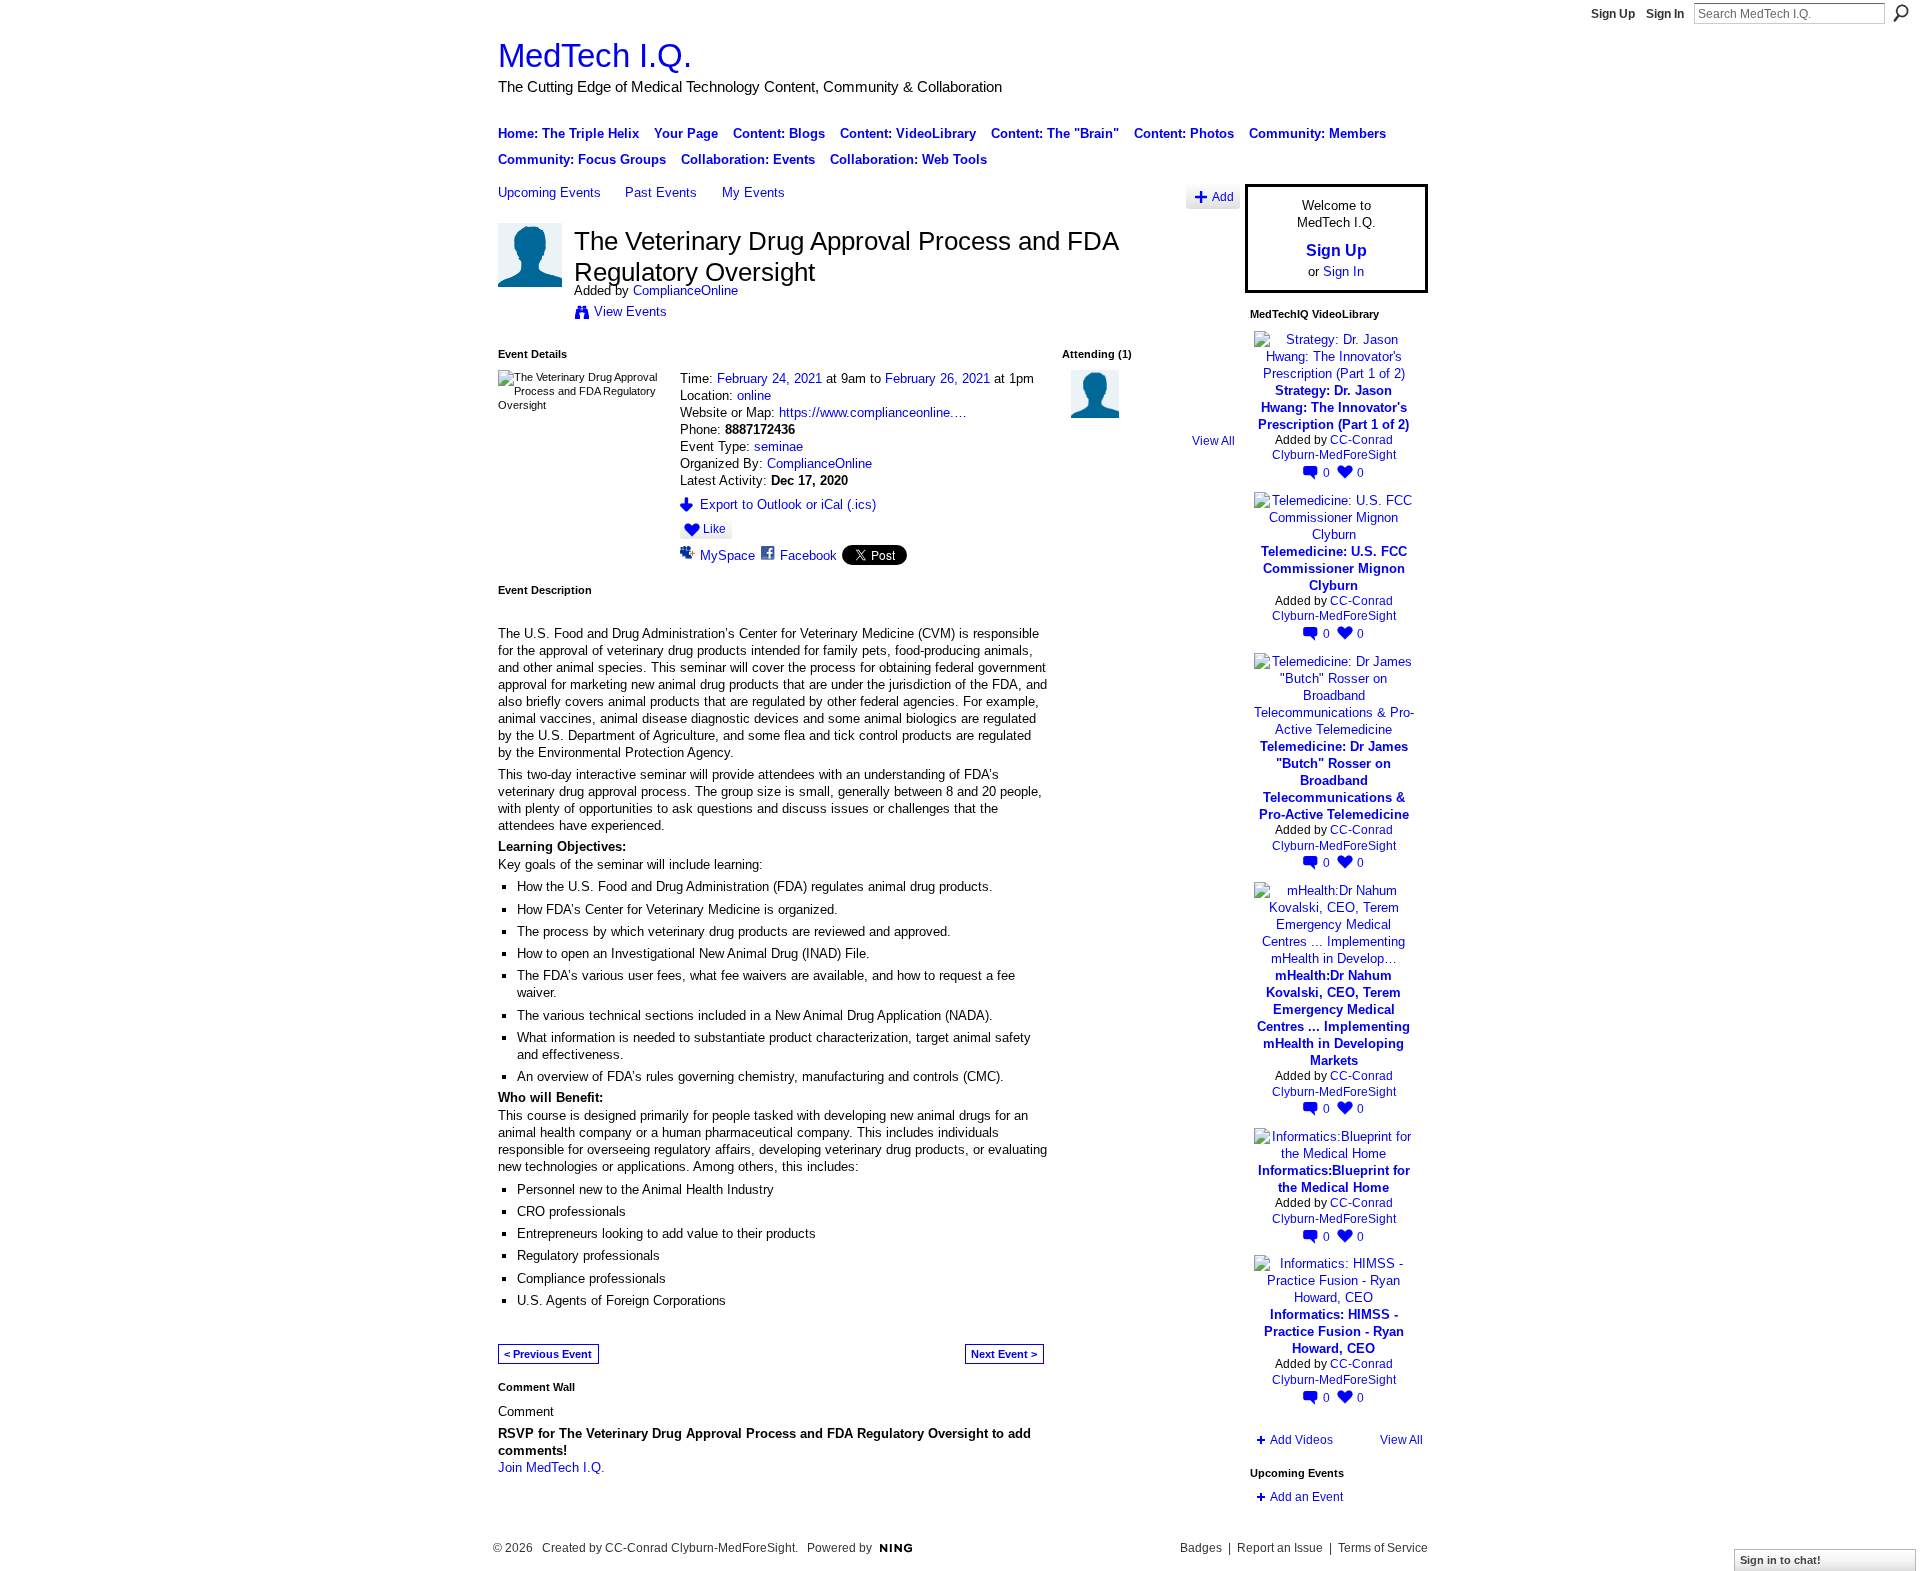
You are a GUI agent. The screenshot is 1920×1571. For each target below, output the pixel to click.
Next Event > (1004, 1354)
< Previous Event (548, 1354)
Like (714, 529)
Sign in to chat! (1780, 1560)
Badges (1201, 1548)
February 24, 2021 (769, 378)
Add (1223, 196)
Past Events (661, 192)
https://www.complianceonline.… (873, 412)
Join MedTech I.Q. (551, 1467)
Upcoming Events (549, 192)
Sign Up (1613, 14)
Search (1901, 13)
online (754, 395)
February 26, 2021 (937, 378)
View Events (630, 311)
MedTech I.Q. (595, 55)
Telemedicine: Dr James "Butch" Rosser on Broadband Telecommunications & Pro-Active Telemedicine (1334, 780)
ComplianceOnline (685, 290)
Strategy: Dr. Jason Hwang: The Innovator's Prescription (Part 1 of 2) (1333, 407)
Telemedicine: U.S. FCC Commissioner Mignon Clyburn (1334, 568)
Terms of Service (1383, 1548)
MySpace (727, 555)
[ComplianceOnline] (530, 283)
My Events (753, 192)
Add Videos (1301, 1440)
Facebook (808, 555)
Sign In (1665, 14)
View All (1213, 441)
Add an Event (1306, 1497)
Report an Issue (1280, 1548)
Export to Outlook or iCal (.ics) (788, 504)
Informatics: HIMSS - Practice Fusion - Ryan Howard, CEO (1334, 1331)
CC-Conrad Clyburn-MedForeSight (1334, 448)
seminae (778, 446)
